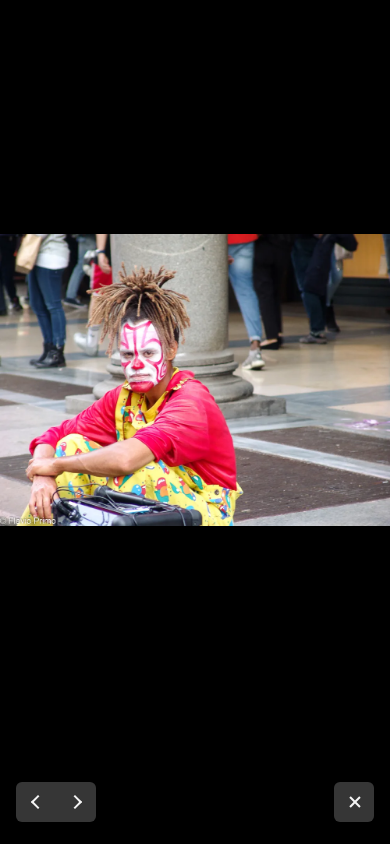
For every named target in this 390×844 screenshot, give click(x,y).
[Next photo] (76, 802)
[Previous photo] (36, 802)
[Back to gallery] (354, 802)
